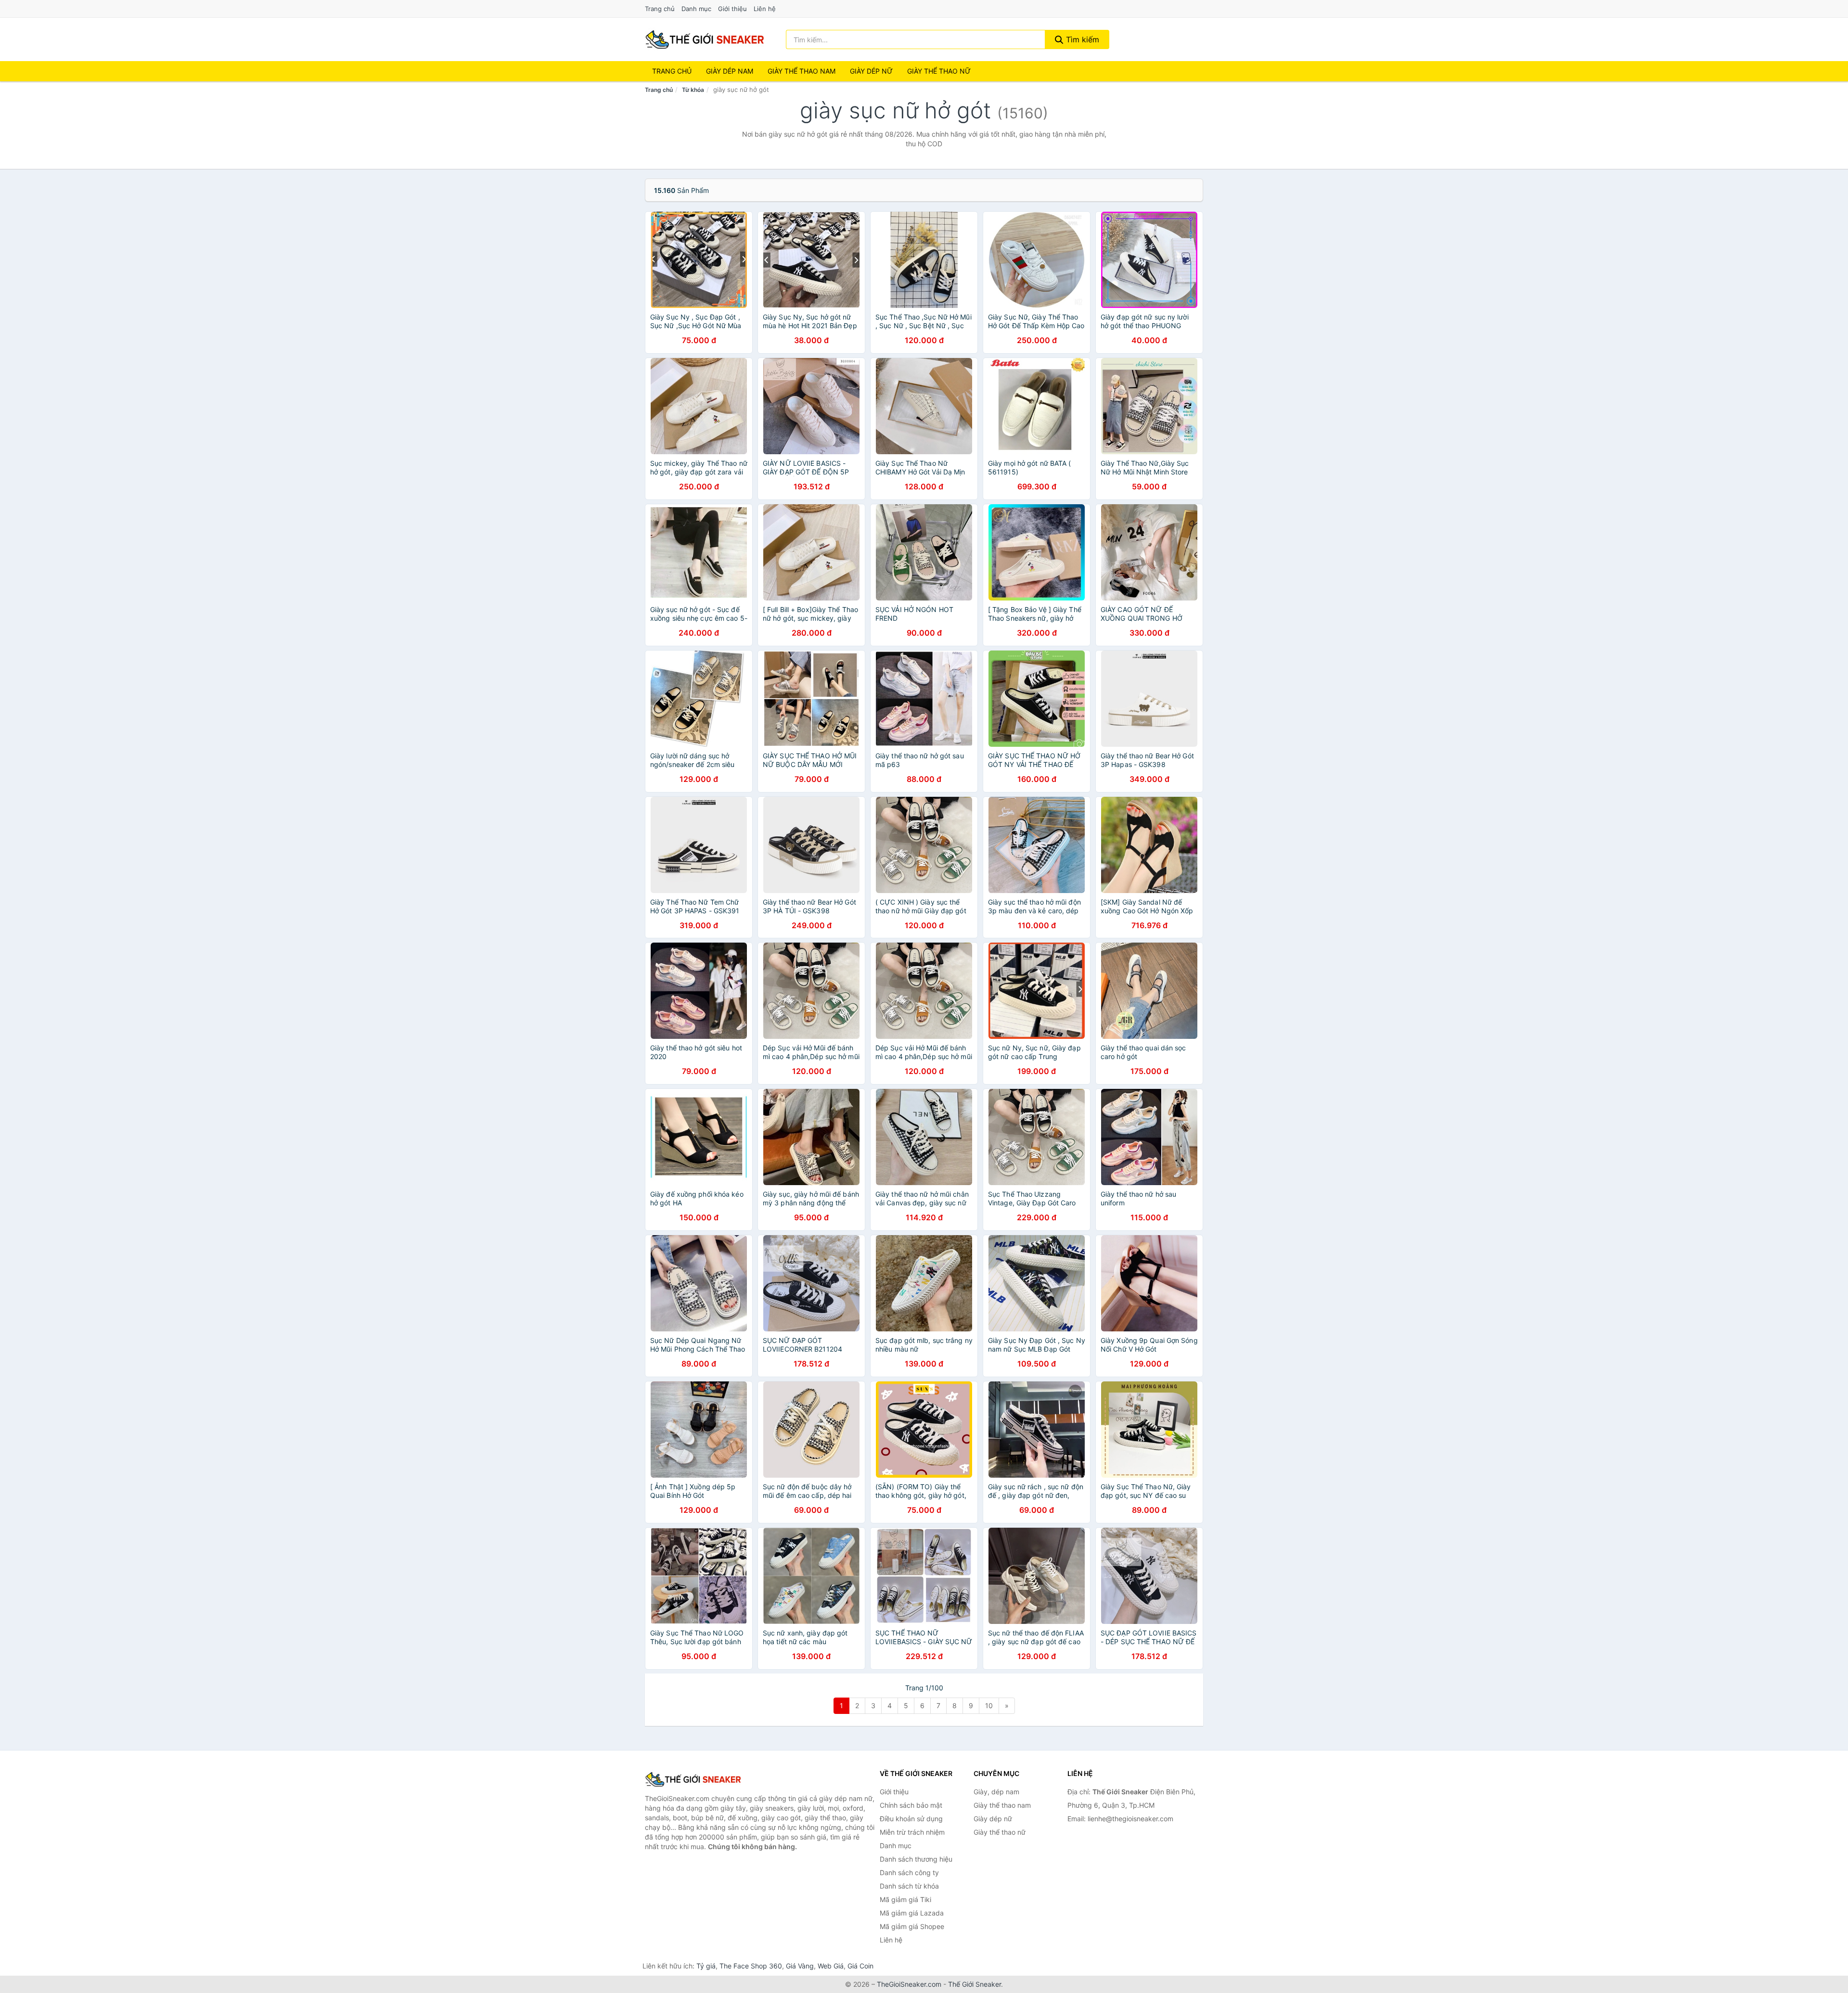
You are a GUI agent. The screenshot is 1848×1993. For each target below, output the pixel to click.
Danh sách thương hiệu (916, 1859)
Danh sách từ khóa (909, 1886)
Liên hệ (765, 9)
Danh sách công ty (909, 1872)
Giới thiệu (732, 9)
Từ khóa (693, 90)
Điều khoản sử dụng (911, 1819)
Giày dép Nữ (871, 71)
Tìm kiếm (1081, 39)
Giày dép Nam (730, 71)
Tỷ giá (706, 1966)
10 (989, 1706)
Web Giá (831, 1966)
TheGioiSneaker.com (909, 1984)
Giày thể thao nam (1002, 1805)
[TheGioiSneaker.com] (705, 39)
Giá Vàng (800, 1966)
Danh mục (696, 9)
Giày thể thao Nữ (939, 71)
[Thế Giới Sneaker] (693, 1779)
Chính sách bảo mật (911, 1805)
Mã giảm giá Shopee (912, 1926)
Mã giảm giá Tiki (905, 1899)
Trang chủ (660, 9)
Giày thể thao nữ (1000, 1832)
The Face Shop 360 (751, 1966)
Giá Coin (860, 1966)
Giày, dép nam (996, 1792)
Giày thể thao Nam (802, 71)
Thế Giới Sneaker (975, 1984)
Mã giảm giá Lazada (912, 1913)
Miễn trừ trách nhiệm (912, 1832)
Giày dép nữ (993, 1819)
